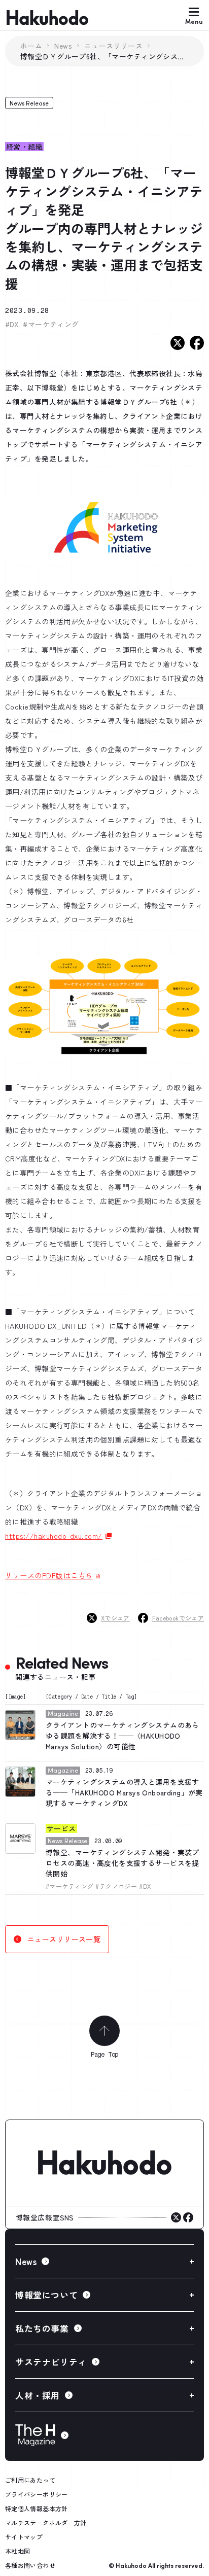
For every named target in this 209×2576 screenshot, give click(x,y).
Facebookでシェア (178, 1618)
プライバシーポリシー (37, 2494)
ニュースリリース (113, 46)
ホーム (31, 46)
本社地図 (18, 2551)
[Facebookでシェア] (197, 343)
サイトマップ (24, 2537)
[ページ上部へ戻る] (104, 2031)
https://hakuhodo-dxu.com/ (54, 1536)
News (63, 46)
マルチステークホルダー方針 (46, 2522)
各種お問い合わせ (30, 2565)
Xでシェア (115, 1618)
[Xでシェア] (178, 343)
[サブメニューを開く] (104, 2261)
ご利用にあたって (30, 2480)
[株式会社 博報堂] (104, 2163)
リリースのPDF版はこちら (49, 1575)
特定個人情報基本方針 (37, 2508)
